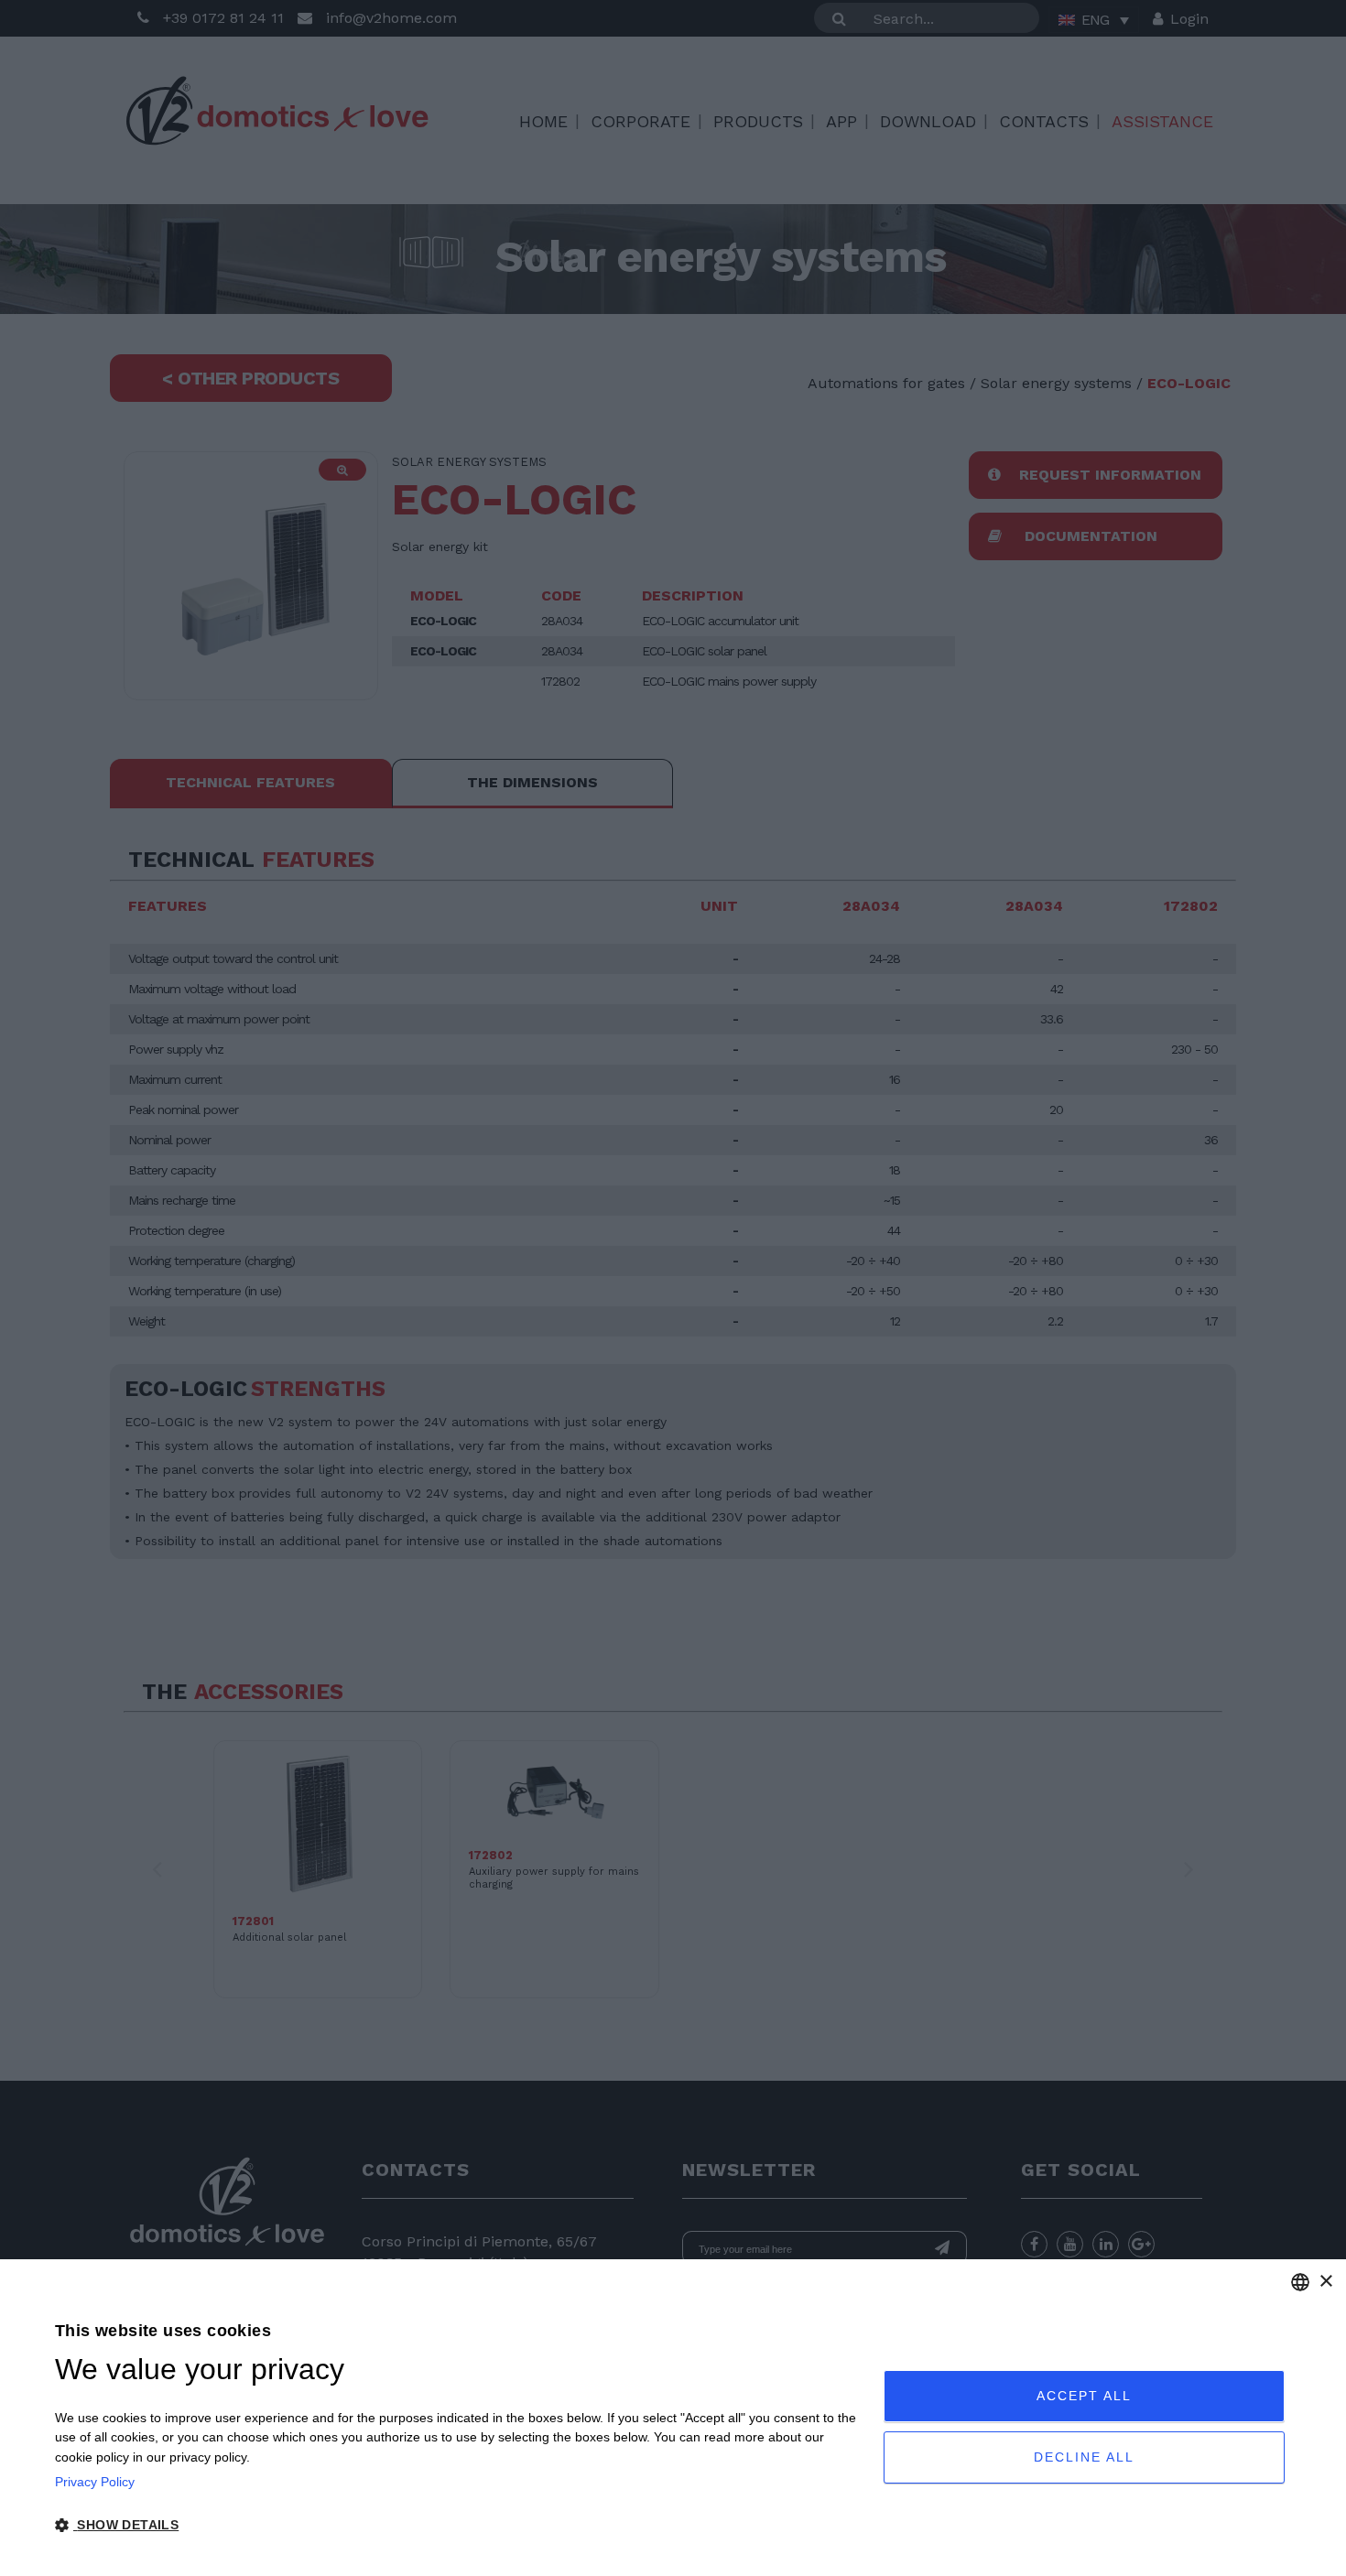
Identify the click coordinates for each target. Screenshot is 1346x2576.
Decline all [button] (1084, 2457)
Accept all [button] (1084, 2396)
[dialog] (673, 2418)
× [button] (1325, 2282)
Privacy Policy (95, 2482)
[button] (457, 2526)
